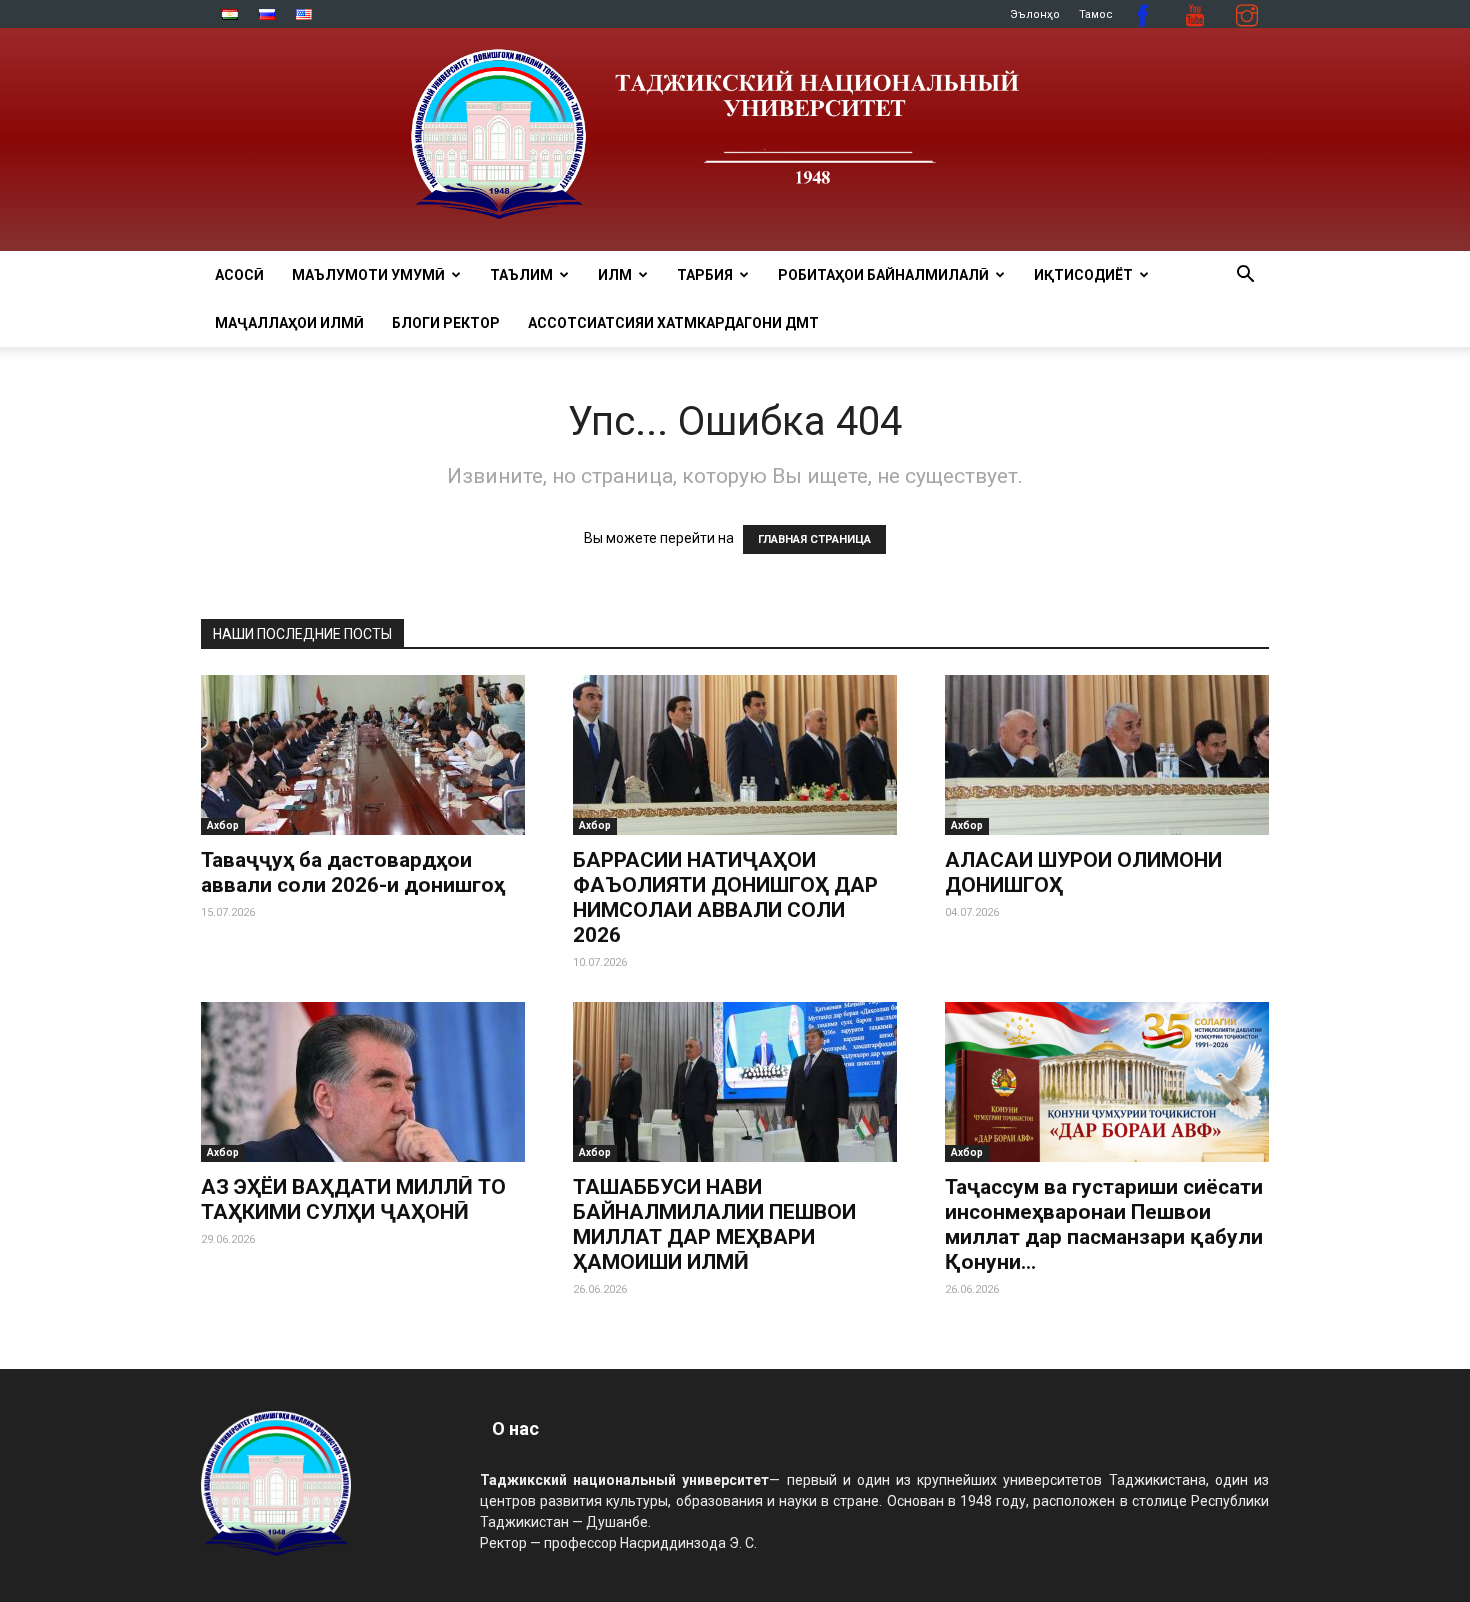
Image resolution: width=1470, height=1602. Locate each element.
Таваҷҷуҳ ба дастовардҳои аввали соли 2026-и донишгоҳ (353, 872)
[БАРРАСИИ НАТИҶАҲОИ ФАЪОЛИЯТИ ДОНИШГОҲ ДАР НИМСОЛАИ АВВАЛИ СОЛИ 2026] (735, 755)
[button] (1245, 276)
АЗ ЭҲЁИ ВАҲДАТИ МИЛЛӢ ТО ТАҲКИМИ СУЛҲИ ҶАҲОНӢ (353, 1199)
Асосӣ (239, 275)
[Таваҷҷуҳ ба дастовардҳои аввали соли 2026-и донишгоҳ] (363, 755)
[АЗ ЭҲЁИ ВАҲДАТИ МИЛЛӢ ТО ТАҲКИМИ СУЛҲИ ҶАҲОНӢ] (363, 1082)
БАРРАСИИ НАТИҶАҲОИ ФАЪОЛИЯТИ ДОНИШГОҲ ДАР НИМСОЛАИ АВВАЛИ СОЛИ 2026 (725, 897)
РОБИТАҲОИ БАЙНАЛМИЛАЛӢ (883, 275)
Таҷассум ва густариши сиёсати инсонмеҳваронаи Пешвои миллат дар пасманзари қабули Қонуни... (1104, 1224)
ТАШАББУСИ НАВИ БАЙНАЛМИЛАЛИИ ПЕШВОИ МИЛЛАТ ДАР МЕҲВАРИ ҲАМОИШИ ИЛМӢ (714, 1224)
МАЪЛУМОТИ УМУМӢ (368, 275)
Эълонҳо (1035, 14)
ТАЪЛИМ (521, 275)
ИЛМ (615, 275)
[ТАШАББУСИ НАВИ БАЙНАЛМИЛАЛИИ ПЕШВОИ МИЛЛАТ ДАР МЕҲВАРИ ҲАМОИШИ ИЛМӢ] (735, 1082)
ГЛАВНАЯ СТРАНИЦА (814, 539)
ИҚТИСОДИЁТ (1083, 275)
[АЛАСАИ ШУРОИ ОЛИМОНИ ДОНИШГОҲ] (1107, 755)
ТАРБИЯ (705, 275)
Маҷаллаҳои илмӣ (289, 323)
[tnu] (735, 139)
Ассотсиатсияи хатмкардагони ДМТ (673, 323)
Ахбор (223, 825)
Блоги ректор (446, 323)
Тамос (1096, 14)
